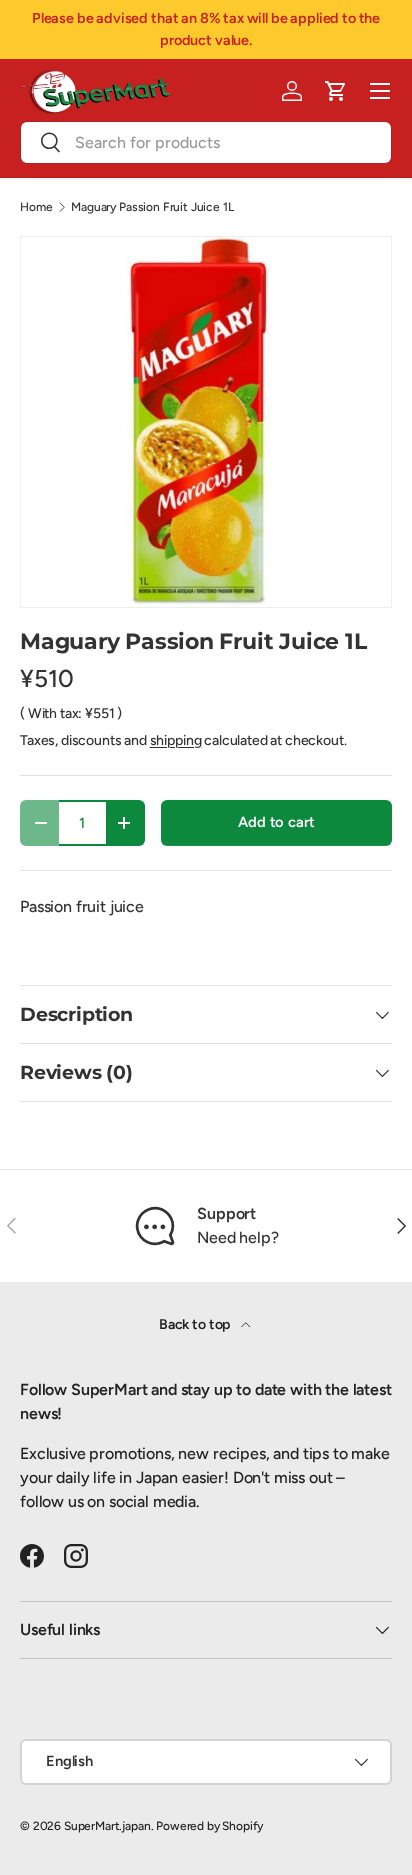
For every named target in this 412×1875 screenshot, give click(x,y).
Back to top (196, 1324)
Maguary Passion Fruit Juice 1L (152, 207)
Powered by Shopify (209, 1826)
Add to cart (276, 822)
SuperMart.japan (107, 1826)
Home (36, 207)
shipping (176, 740)
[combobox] (206, 142)
